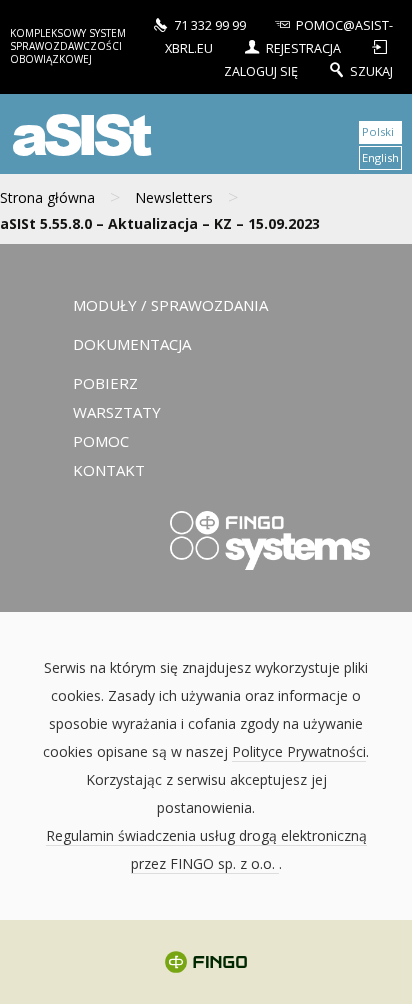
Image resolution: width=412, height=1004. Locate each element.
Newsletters (174, 197)
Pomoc (101, 441)
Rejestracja (303, 47)
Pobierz (105, 383)
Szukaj (371, 70)
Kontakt (109, 470)
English (380, 157)
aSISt (79, 133)
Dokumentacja (132, 344)
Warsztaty (117, 412)
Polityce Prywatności (299, 751)
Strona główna (47, 197)
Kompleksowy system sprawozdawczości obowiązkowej (68, 46)
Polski (378, 131)
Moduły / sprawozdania (170, 305)
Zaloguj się (262, 70)
